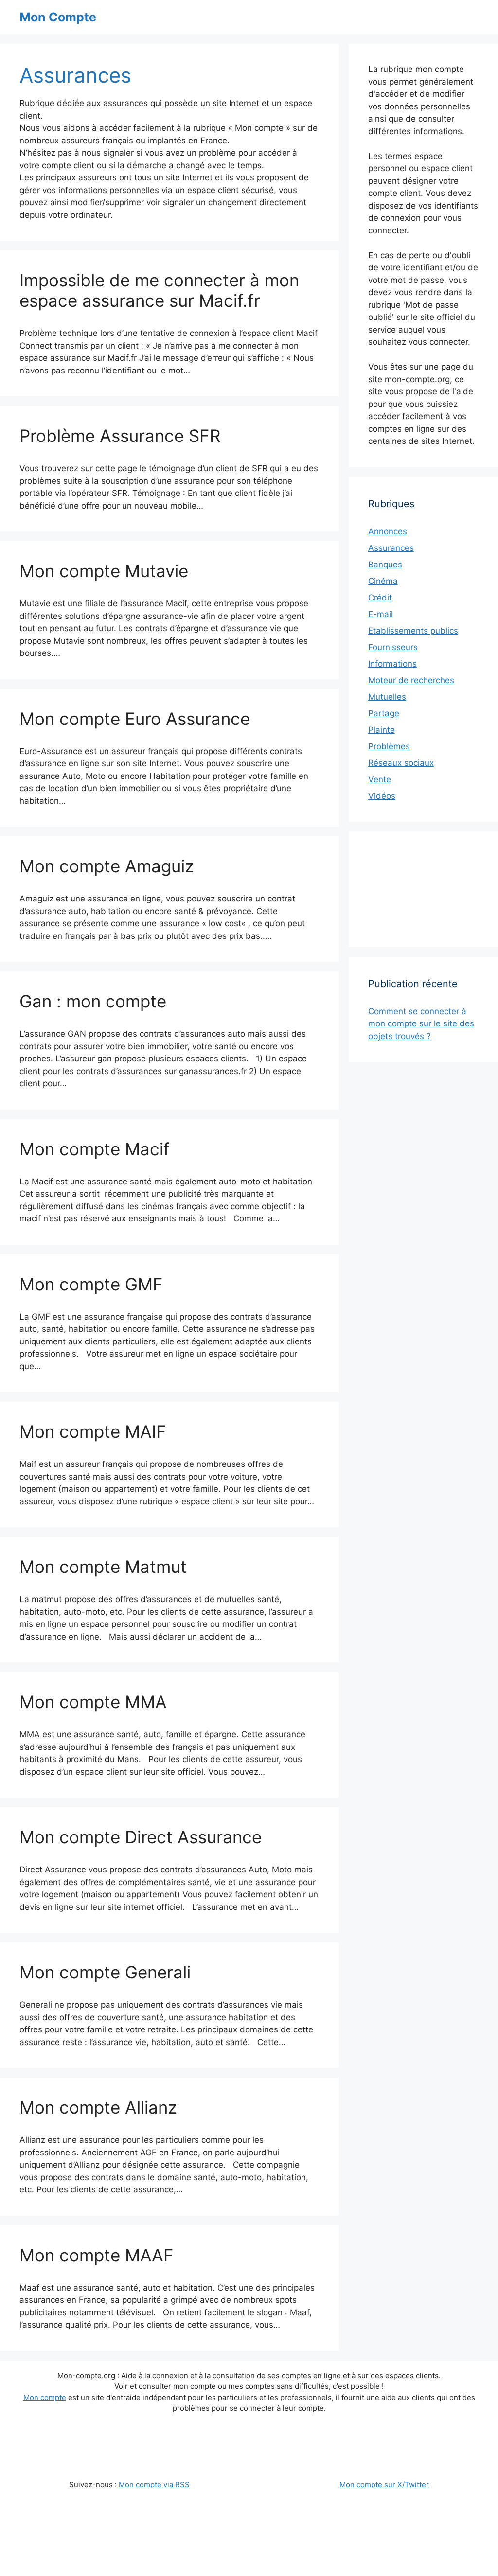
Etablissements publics (413, 631)
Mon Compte (58, 17)
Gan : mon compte (93, 1001)
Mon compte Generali (105, 1972)
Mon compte (45, 2397)
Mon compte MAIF (93, 1431)
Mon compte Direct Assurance (141, 1837)
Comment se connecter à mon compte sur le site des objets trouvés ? (421, 1024)
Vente (380, 779)
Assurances (391, 548)
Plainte (382, 730)
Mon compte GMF (91, 1284)
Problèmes (389, 746)
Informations (392, 664)
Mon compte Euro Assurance (135, 719)
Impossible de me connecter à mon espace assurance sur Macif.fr (159, 290)
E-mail (381, 614)
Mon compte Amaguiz (107, 866)
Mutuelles (387, 697)
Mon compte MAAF (97, 2255)
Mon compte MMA (93, 1702)
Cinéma (383, 581)
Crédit (380, 598)
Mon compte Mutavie (104, 571)
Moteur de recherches (411, 680)
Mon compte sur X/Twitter (384, 2484)
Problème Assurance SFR (120, 436)
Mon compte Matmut (103, 1567)
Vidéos (382, 796)
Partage (384, 713)
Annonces (388, 531)
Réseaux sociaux (401, 763)
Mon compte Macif (95, 1149)
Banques (385, 565)
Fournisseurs (393, 647)
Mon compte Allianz (98, 2107)
